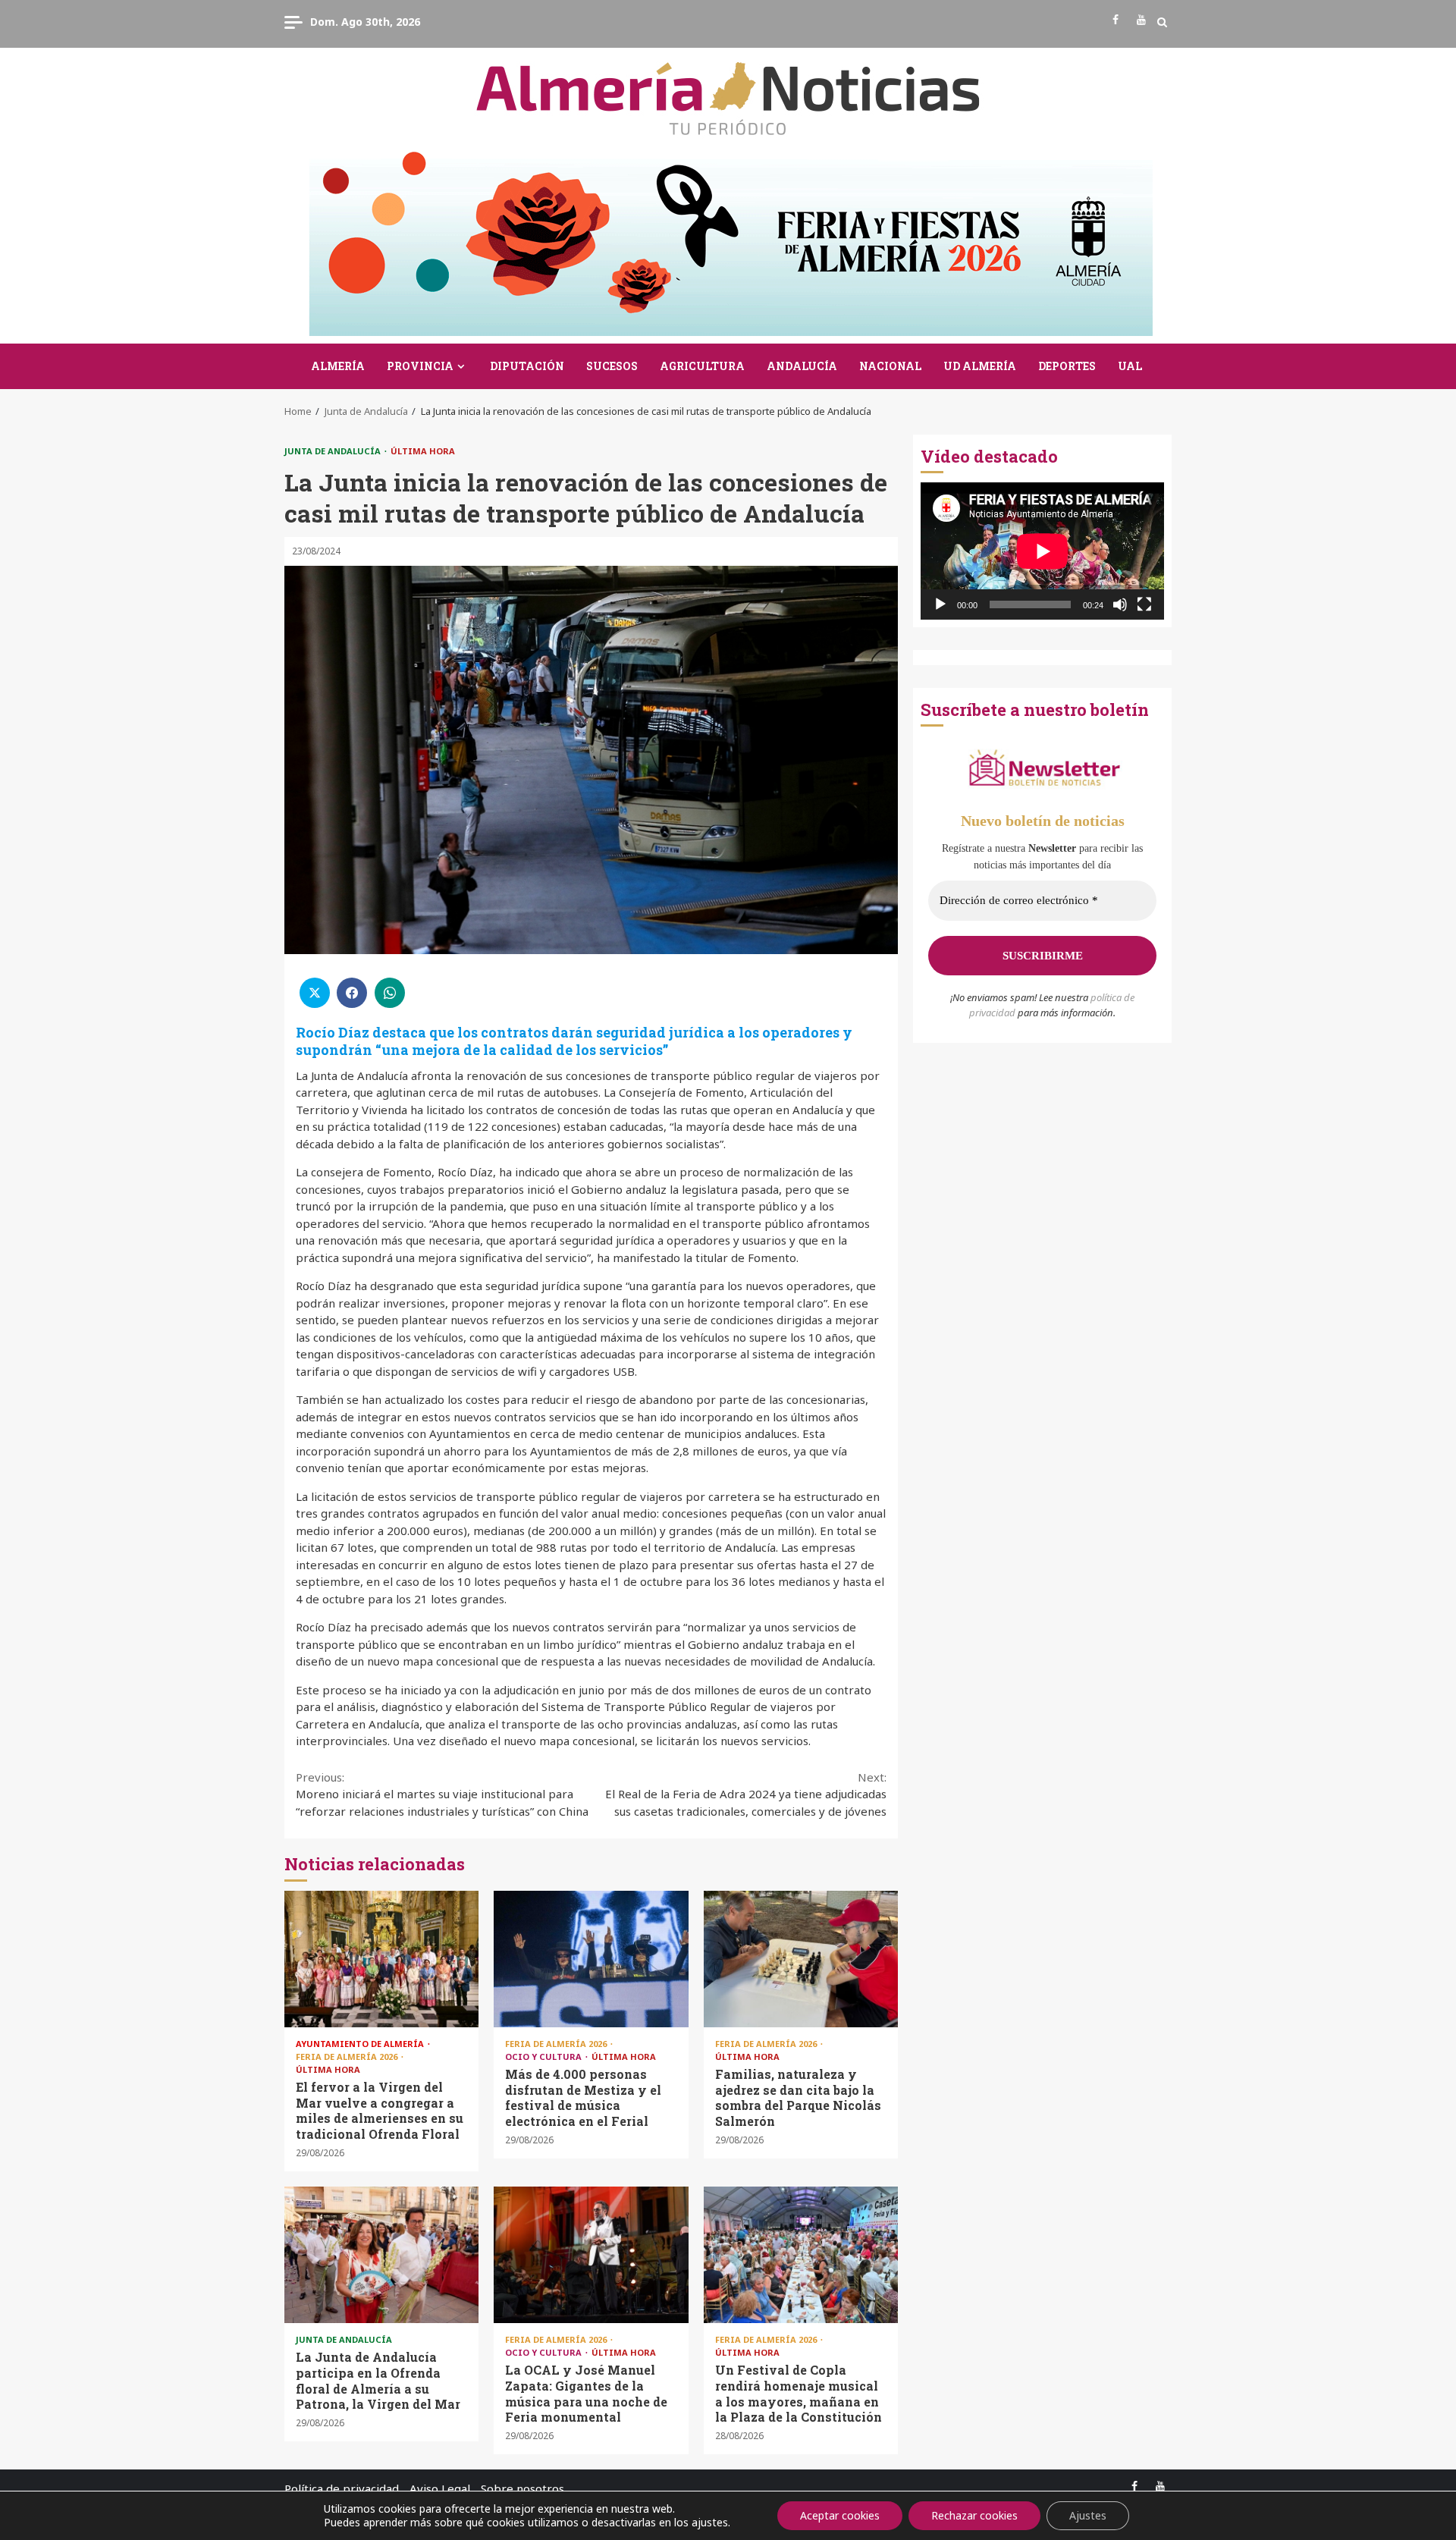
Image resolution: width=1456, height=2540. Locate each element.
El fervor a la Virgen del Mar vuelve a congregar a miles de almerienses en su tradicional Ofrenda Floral (381, 1959)
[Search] (1162, 22)
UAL (1130, 366)
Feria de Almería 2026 (348, 2056)
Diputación (527, 366)
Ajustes (1088, 2515)
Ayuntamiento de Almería (361, 2044)
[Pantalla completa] (1144, 604)
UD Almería (980, 366)
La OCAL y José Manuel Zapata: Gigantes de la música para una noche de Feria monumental (591, 2255)
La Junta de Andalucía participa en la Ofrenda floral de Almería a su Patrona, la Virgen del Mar (381, 2255)
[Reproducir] (940, 604)
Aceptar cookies (840, 2515)
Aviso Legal (440, 2488)
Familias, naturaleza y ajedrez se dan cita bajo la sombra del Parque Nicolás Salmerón (801, 1959)
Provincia (420, 366)
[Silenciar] (1120, 604)
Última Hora (423, 451)
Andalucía (802, 366)
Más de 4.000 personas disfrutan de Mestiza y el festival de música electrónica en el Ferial (591, 1959)
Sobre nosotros (522, 2488)
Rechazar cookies (974, 2515)
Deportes (1067, 366)
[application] (1042, 551)
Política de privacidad (342, 2488)
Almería (338, 366)
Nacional (890, 366)
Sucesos (612, 366)
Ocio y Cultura (544, 2056)
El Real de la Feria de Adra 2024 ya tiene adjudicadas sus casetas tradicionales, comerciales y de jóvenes (746, 1794)
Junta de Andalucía (334, 451)
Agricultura (702, 366)
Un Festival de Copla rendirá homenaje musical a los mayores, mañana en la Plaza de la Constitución (801, 2255)
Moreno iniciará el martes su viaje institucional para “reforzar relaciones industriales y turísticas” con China (442, 1794)
